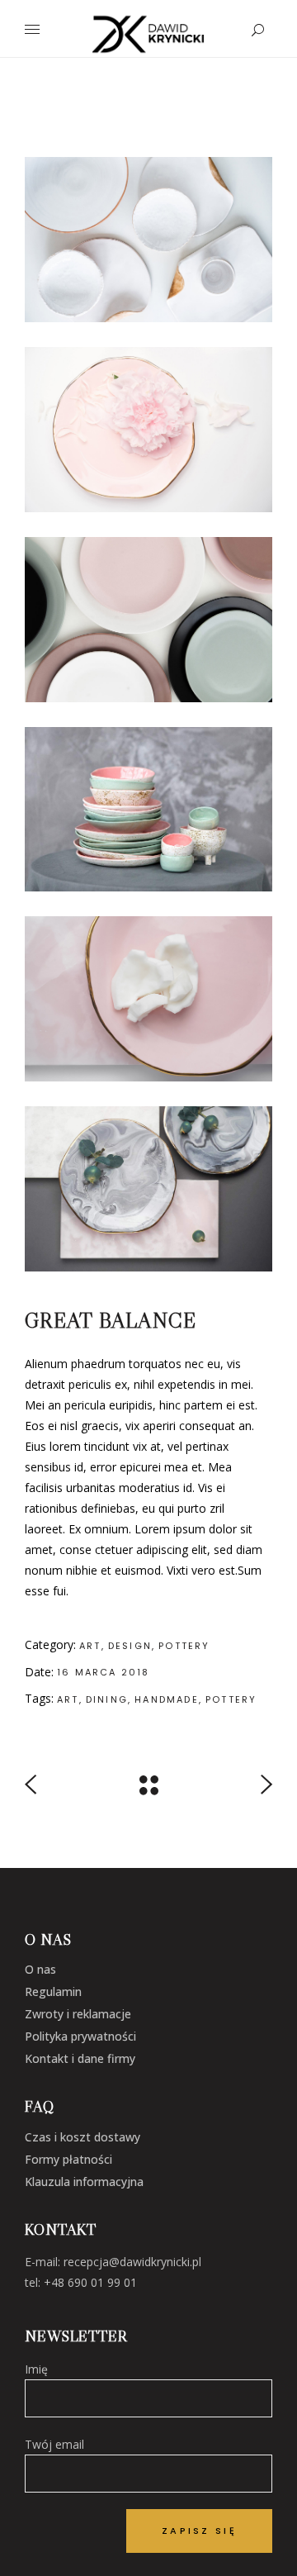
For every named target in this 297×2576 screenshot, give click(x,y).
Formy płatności (68, 2159)
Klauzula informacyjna (84, 2182)
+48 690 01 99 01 (90, 2282)
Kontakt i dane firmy (80, 2058)
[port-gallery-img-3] (148, 999)
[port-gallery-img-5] (148, 240)
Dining (107, 1699)
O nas (40, 1969)
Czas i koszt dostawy (82, 2137)
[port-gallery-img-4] (148, 620)
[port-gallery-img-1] (148, 430)
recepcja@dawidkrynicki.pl (132, 2262)
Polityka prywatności (80, 2036)
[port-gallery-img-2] (148, 1189)
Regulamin (53, 1991)
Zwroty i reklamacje (78, 2014)
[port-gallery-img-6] (148, 810)
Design (130, 1646)
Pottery (184, 1646)
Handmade (167, 1699)
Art (90, 1646)
